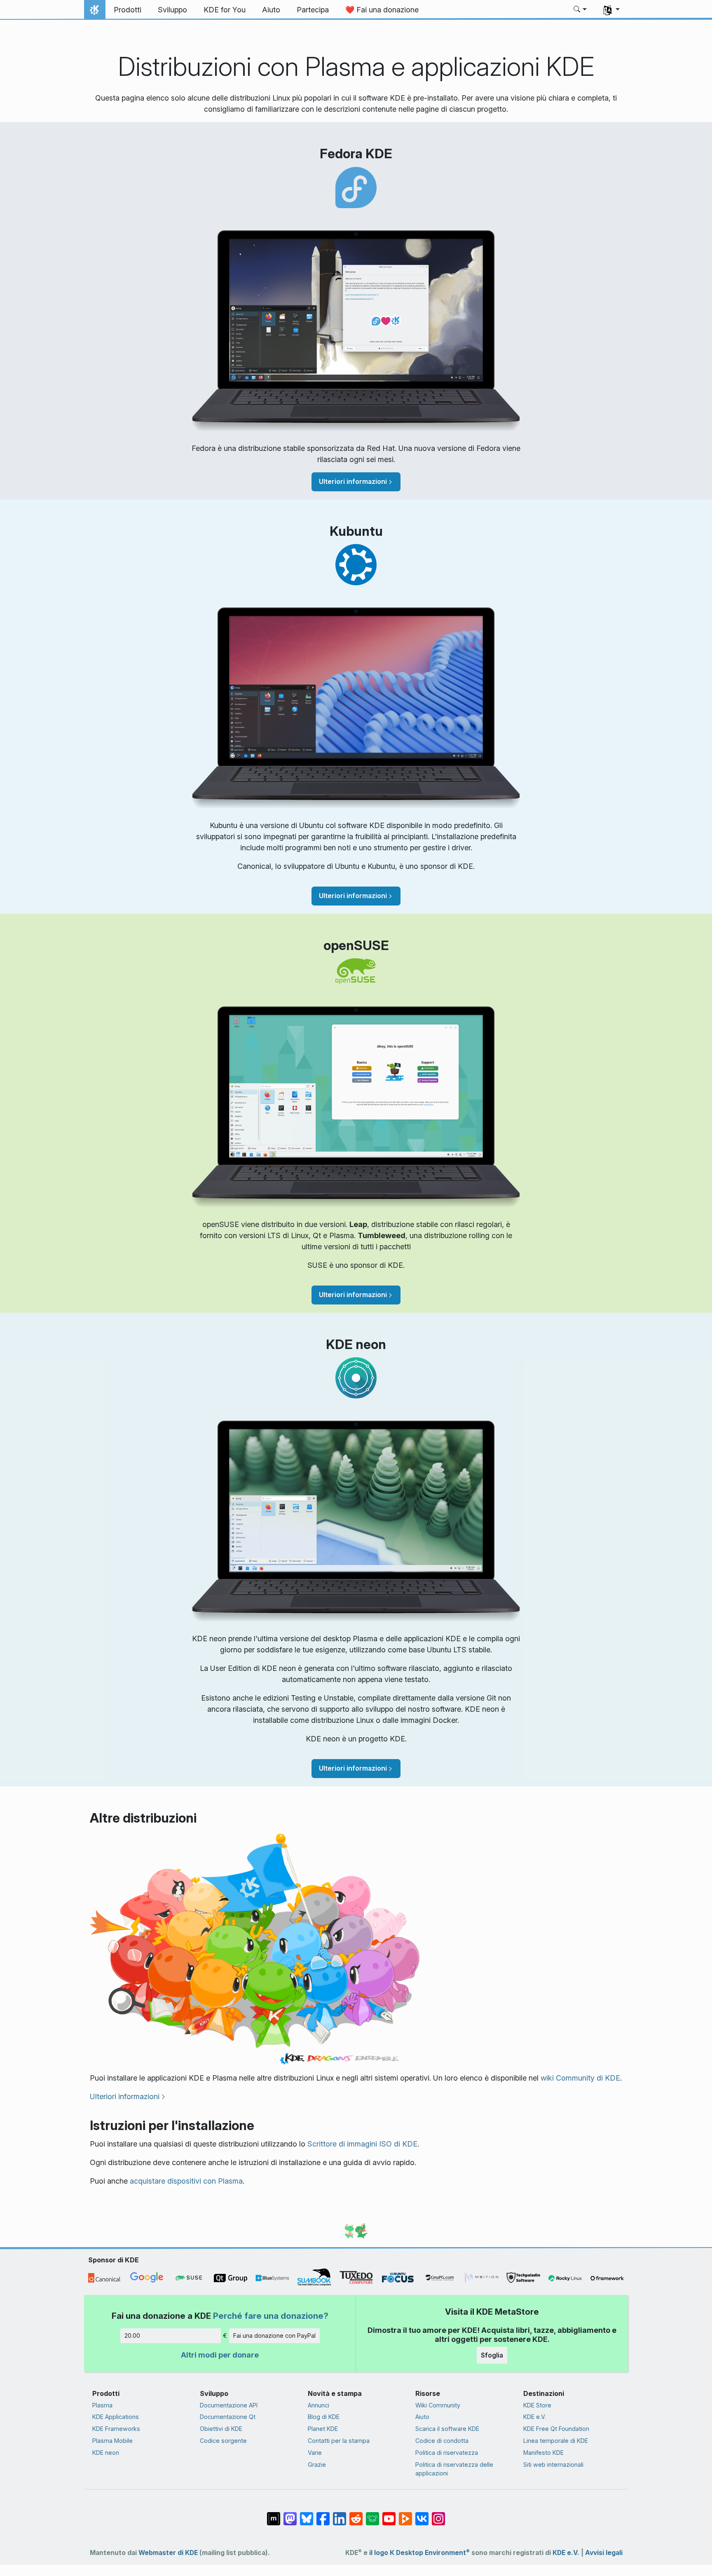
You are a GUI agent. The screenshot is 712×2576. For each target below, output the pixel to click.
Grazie (317, 2465)
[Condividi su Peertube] (405, 2515)
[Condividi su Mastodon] (290, 2515)
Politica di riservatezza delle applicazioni (454, 2469)
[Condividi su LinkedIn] (340, 2515)
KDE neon (106, 2453)
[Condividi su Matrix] (274, 2515)
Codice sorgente (223, 2441)
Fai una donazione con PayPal (274, 2336)
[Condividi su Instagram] (438, 2515)
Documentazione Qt (228, 2417)
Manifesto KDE (543, 2453)
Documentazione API (229, 2405)
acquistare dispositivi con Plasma (186, 2181)
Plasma (102, 2405)
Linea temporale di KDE (556, 2441)
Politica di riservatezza (447, 2453)
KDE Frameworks (116, 2429)
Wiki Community (438, 2405)
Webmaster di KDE (168, 2553)
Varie (315, 2453)
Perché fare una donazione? (271, 2316)
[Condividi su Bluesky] (307, 2515)
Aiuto (422, 2417)
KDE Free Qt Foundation (556, 2429)
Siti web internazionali (553, 2465)
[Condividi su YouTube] (389, 2515)
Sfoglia (492, 2355)
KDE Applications (116, 2417)
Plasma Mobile (112, 2441)
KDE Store (537, 2405)
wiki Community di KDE (580, 2078)
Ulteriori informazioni (353, 481)
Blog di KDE (324, 2417)
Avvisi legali (604, 2553)
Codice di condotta (442, 2441)
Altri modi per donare (220, 2355)
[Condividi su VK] (422, 2515)
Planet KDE (323, 2429)
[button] (580, 10)
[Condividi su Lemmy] (372, 2515)
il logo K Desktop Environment (419, 2553)
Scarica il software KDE (447, 2429)
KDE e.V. (535, 2417)
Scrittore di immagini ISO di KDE (362, 2144)
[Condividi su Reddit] (356, 2515)
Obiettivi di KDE (221, 2429)
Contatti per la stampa (339, 2441)
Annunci (319, 2405)
